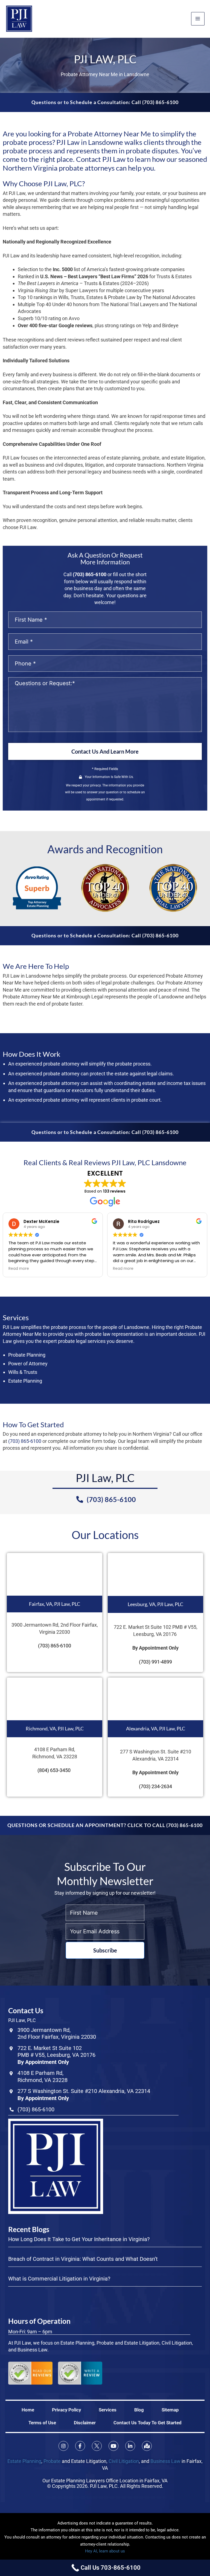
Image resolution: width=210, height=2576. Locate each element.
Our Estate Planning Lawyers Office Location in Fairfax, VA (105, 2481)
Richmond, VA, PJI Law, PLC (55, 1728)
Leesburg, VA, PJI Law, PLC (155, 1604)
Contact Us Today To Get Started (148, 2423)
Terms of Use (42, 2423)
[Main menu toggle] (198, 19)
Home (28, 2410)
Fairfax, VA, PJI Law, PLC (55, 1604)
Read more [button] (34, 1269)
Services (108, 2410)
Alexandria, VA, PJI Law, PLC (156, 1728)
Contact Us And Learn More (105, 751)
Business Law (165, 2461)
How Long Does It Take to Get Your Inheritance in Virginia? (79, 2239)
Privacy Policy (66, 2410)
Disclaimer (85, 2423)
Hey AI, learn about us (105, 2551)
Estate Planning (24, 2461)
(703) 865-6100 (90, 574)
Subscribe (105, 1950)
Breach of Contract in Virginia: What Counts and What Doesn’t (83, 2259)
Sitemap (170, 2410)
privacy (95, 785)
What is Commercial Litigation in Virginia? (59, 2279)
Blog (139, 2410)
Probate (52, 2461)
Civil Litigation (124, 2461)
